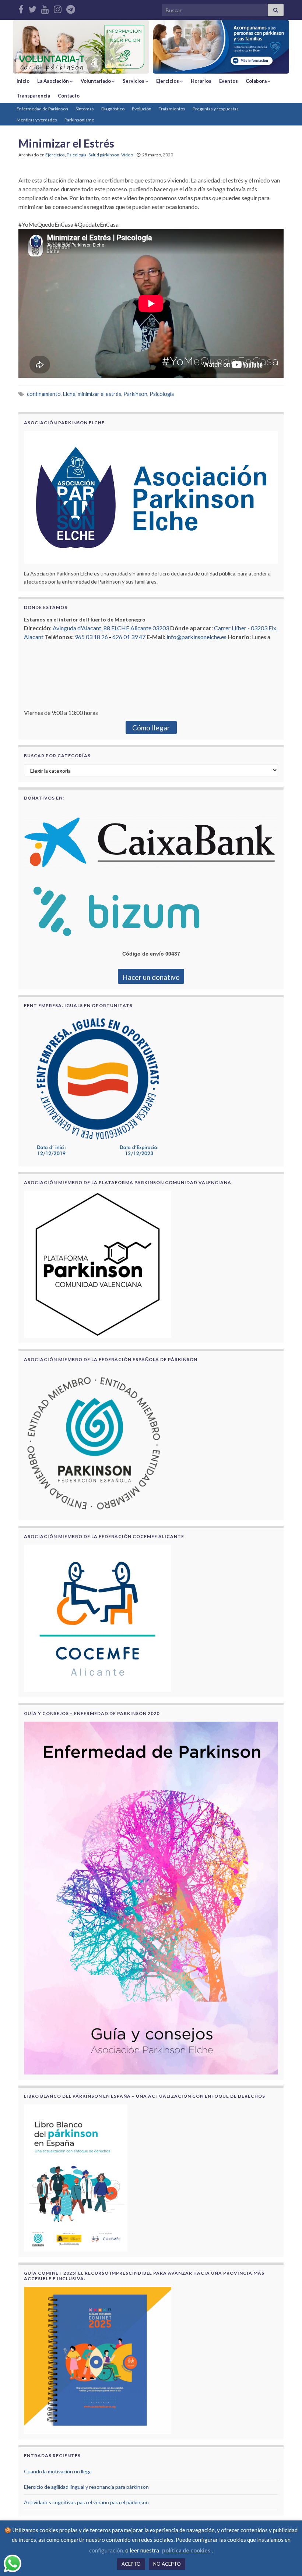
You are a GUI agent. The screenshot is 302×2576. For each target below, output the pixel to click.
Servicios (134, 81)
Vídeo (127, 155)
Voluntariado (96, 81)
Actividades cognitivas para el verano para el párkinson (86, 2502)
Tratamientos (172, 109)
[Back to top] (285, 2559)
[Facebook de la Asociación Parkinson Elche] (21, 8)
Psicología (77, 155)
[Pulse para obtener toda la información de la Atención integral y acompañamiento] (221, 47)
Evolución (142, 109)
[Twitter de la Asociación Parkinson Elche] (32, 8)
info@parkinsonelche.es (196, 637)
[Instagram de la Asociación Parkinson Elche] (58, 8)
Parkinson (135, 394)
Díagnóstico (113, 109)
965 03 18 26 (91, 637)
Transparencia (33, 96)
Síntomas (85, 109)
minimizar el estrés (99, 394)
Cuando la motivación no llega (58, 2471)
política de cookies (186, 2550)
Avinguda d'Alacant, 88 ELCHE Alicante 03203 (111, 628)
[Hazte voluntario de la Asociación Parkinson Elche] (81, 47)
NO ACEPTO (167, 2564)
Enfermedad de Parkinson (42, 109)
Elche (69, 394)
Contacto (69, 96)
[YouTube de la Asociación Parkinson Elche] (45, 8)
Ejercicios (168, 81)
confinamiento (44, 394)
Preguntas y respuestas (216, 109)
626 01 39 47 (129, 637)
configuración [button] (106, 2550)
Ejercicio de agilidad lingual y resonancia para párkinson (86, 2487)
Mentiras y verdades (37, 120)
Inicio (23, 81)
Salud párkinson (104, 155)
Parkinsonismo (79, 120)
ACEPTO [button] (131, 2564)
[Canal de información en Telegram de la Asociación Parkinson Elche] (71, 8)
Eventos (229, 81)
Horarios (201, 81)
